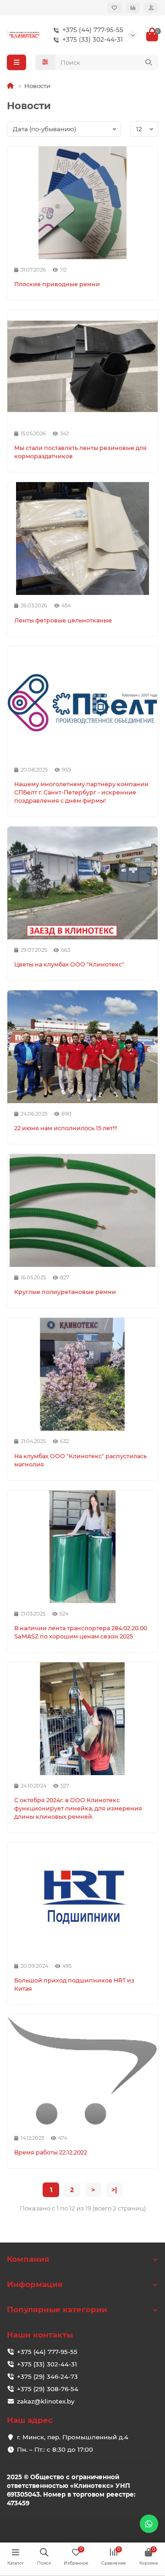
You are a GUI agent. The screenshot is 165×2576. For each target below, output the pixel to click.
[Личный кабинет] (151, 8)
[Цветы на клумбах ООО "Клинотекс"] (82, 883)
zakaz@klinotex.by (46, 2401)
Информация (35, 2284)
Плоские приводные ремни (57, 284)
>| (114, 2190)
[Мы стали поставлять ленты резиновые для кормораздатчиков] (82, 366)
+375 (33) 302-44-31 (93, 39)
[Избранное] (114, 8)
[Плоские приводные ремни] (82, 203)
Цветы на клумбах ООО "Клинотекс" (69, 964)
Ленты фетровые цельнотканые (63, 620)
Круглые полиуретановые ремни (65, 1292)
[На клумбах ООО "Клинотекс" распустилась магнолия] (82, 1374)
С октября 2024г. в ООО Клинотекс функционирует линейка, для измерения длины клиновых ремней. (78, 1808)
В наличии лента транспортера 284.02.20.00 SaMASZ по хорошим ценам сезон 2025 (81, 1632)
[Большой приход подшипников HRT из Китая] (82, 1899)
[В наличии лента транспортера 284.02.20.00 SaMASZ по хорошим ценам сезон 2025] (82, 1547)
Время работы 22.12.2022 (51, 2152)
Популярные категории (57, 2310)
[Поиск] (148, 62)
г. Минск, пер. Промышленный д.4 (73, 2437)
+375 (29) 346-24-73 (47, 2376)
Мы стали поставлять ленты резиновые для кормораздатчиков (80, 452)
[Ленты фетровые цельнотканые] (82, 539)
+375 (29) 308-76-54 (48, 2389)
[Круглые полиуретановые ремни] (82, 1210)
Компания (28, 2259)
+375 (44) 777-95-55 (93, 30)
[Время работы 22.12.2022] (82, 2071)
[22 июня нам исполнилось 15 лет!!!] (82, 1047)
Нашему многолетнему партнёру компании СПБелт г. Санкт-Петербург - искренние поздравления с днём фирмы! (81, 792)
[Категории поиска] (45, 62)
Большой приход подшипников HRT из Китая (74, 1985)
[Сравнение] (133, 8)
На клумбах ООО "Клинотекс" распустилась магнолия (80, 1460)
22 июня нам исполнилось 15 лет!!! (66, 1128)
